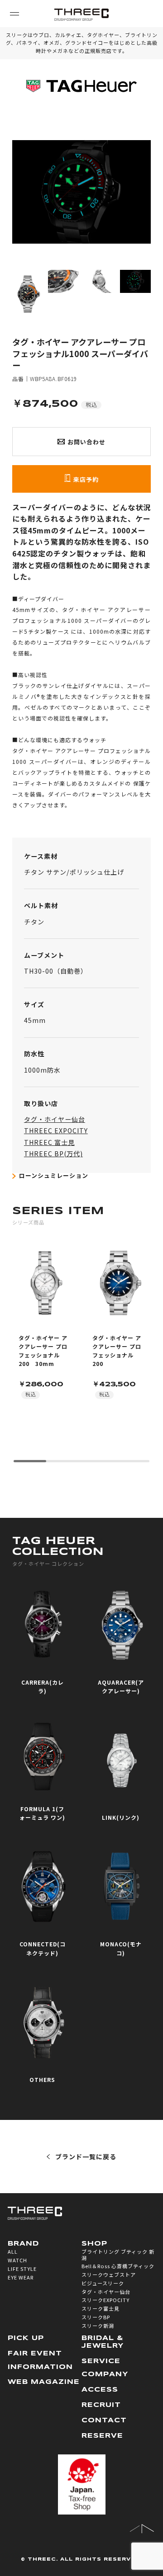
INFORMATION (40, 2367)
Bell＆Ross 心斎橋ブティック (118, 2266)
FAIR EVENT (35, 2354)
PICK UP (26, 2338)
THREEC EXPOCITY (56, 1130)
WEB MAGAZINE (44, 2382)
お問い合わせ (86, 442)
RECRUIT (101, 2405)
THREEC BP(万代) (53, 1154)
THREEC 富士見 (49, 1142)
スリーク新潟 (98, 2326)
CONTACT (104, 2421)
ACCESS (100, 2390)
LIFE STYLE (22, 2269)
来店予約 (86, 479)
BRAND (23, 2244)
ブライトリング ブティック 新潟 (118, 2254)
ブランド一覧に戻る (86, 2157)
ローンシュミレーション (54, 1175)
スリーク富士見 (101, 2308)
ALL (13, 2251)
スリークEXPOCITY (105, 2300)
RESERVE (102, 2436)
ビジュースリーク (103, 2283)
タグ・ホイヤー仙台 (55, 1119)
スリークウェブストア (109, 2275)
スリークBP (96, 2317)
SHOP (94, 2244)
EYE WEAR (21, 2277)
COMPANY (105, 2374)
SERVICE (101, 2361)
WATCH (17, 2260)
